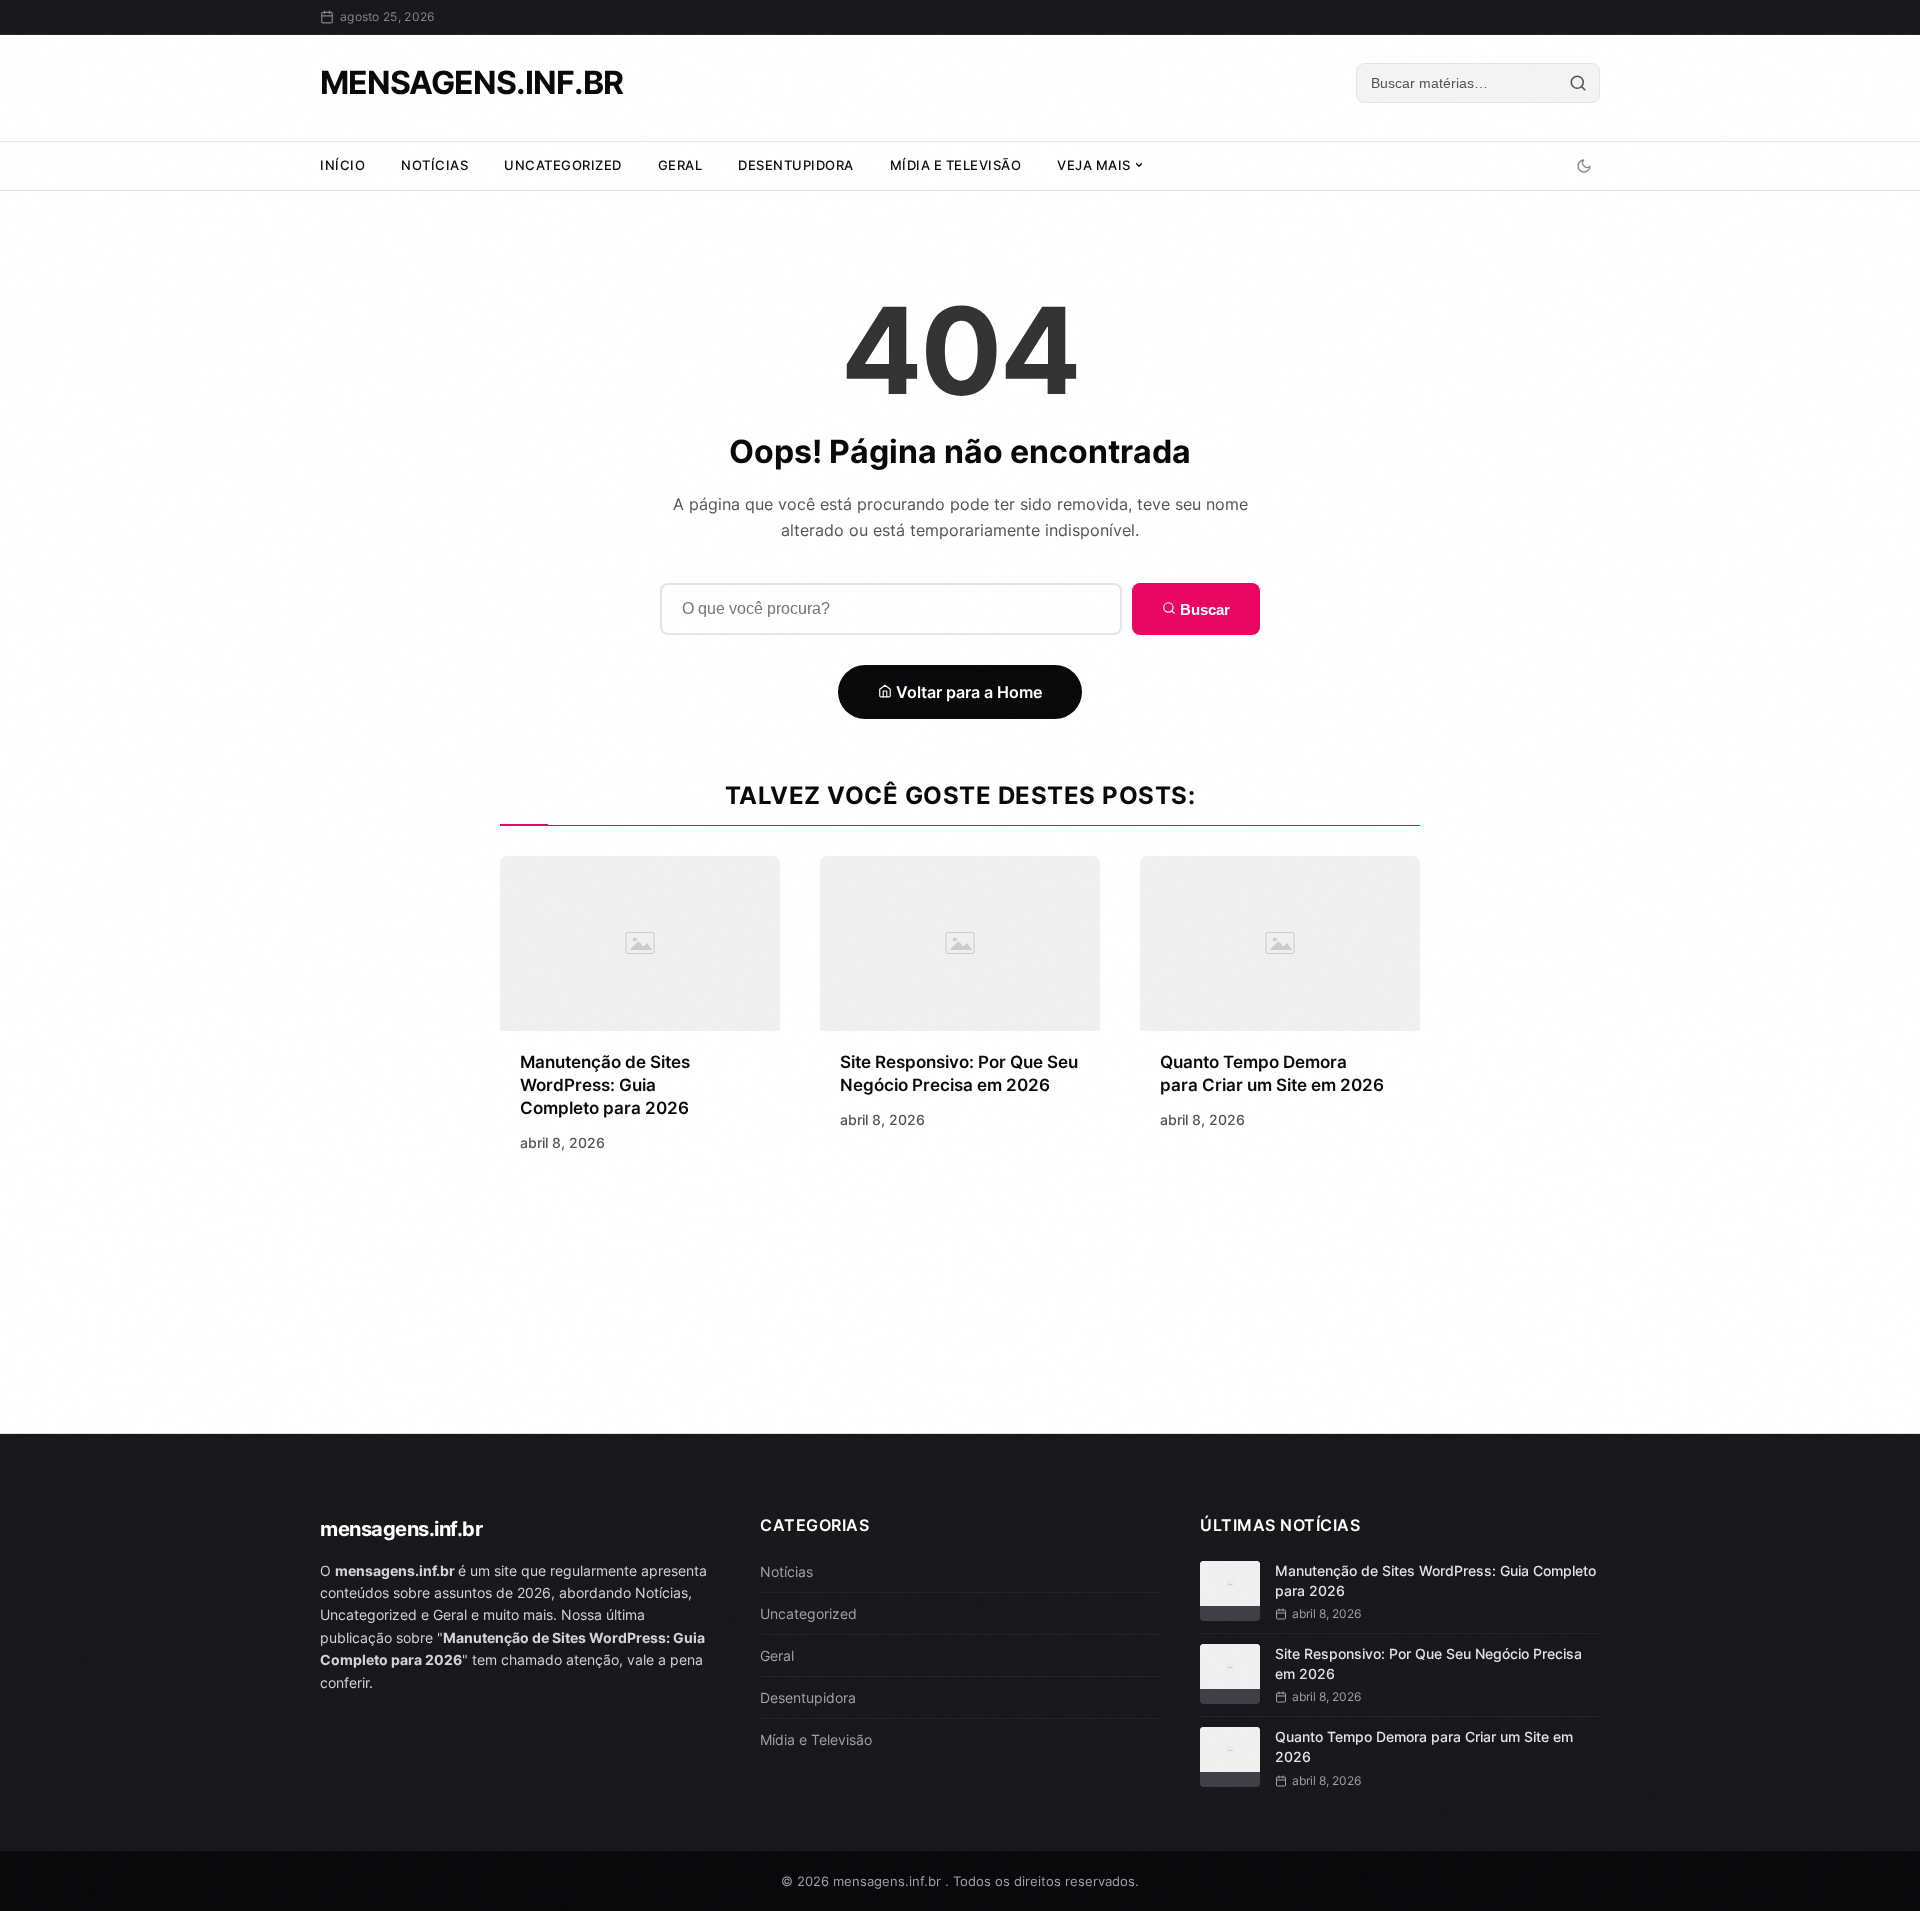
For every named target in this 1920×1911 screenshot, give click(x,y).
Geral (680, 165)
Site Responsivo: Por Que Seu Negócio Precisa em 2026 (1428, 1663)
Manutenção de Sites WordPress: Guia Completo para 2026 (605, 1085)
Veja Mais (1095, 165)
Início (342, 165)
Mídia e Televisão (956, 165)
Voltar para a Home (967, 692)
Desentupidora (796, 165)
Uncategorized (563, 165)
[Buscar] (1578, 83)
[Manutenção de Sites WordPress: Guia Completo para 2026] (640, 943)
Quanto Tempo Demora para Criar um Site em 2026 (1424, 1746)
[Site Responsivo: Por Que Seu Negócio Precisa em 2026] (960, 943)
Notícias (434, 165)
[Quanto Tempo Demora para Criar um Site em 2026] (1280, 943)
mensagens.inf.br (471, 82)
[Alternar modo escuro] (1584, 166)
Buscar (1203, 609)
